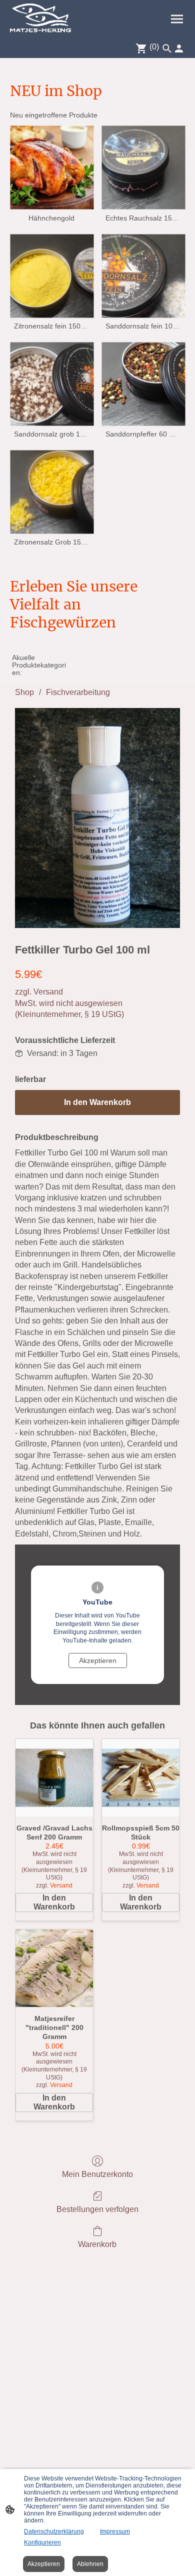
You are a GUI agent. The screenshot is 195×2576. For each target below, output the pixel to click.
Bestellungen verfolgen (97, 2209)
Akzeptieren (98, 1660)
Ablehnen (90, 2564)
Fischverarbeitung (78, 692)
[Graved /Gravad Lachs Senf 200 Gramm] (54, 1778)
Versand (48, 992)
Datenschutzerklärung (54, 2531)
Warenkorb (97, 2244)
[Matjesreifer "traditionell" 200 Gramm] (54, 1968)
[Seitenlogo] (40, 19)
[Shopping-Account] (179, 48)
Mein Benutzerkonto (97, 2174)
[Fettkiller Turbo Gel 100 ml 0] (97, 818)
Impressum (115, 2531)
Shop (24, 692)
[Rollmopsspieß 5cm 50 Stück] (141, 1778)
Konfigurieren (42, 2542)
